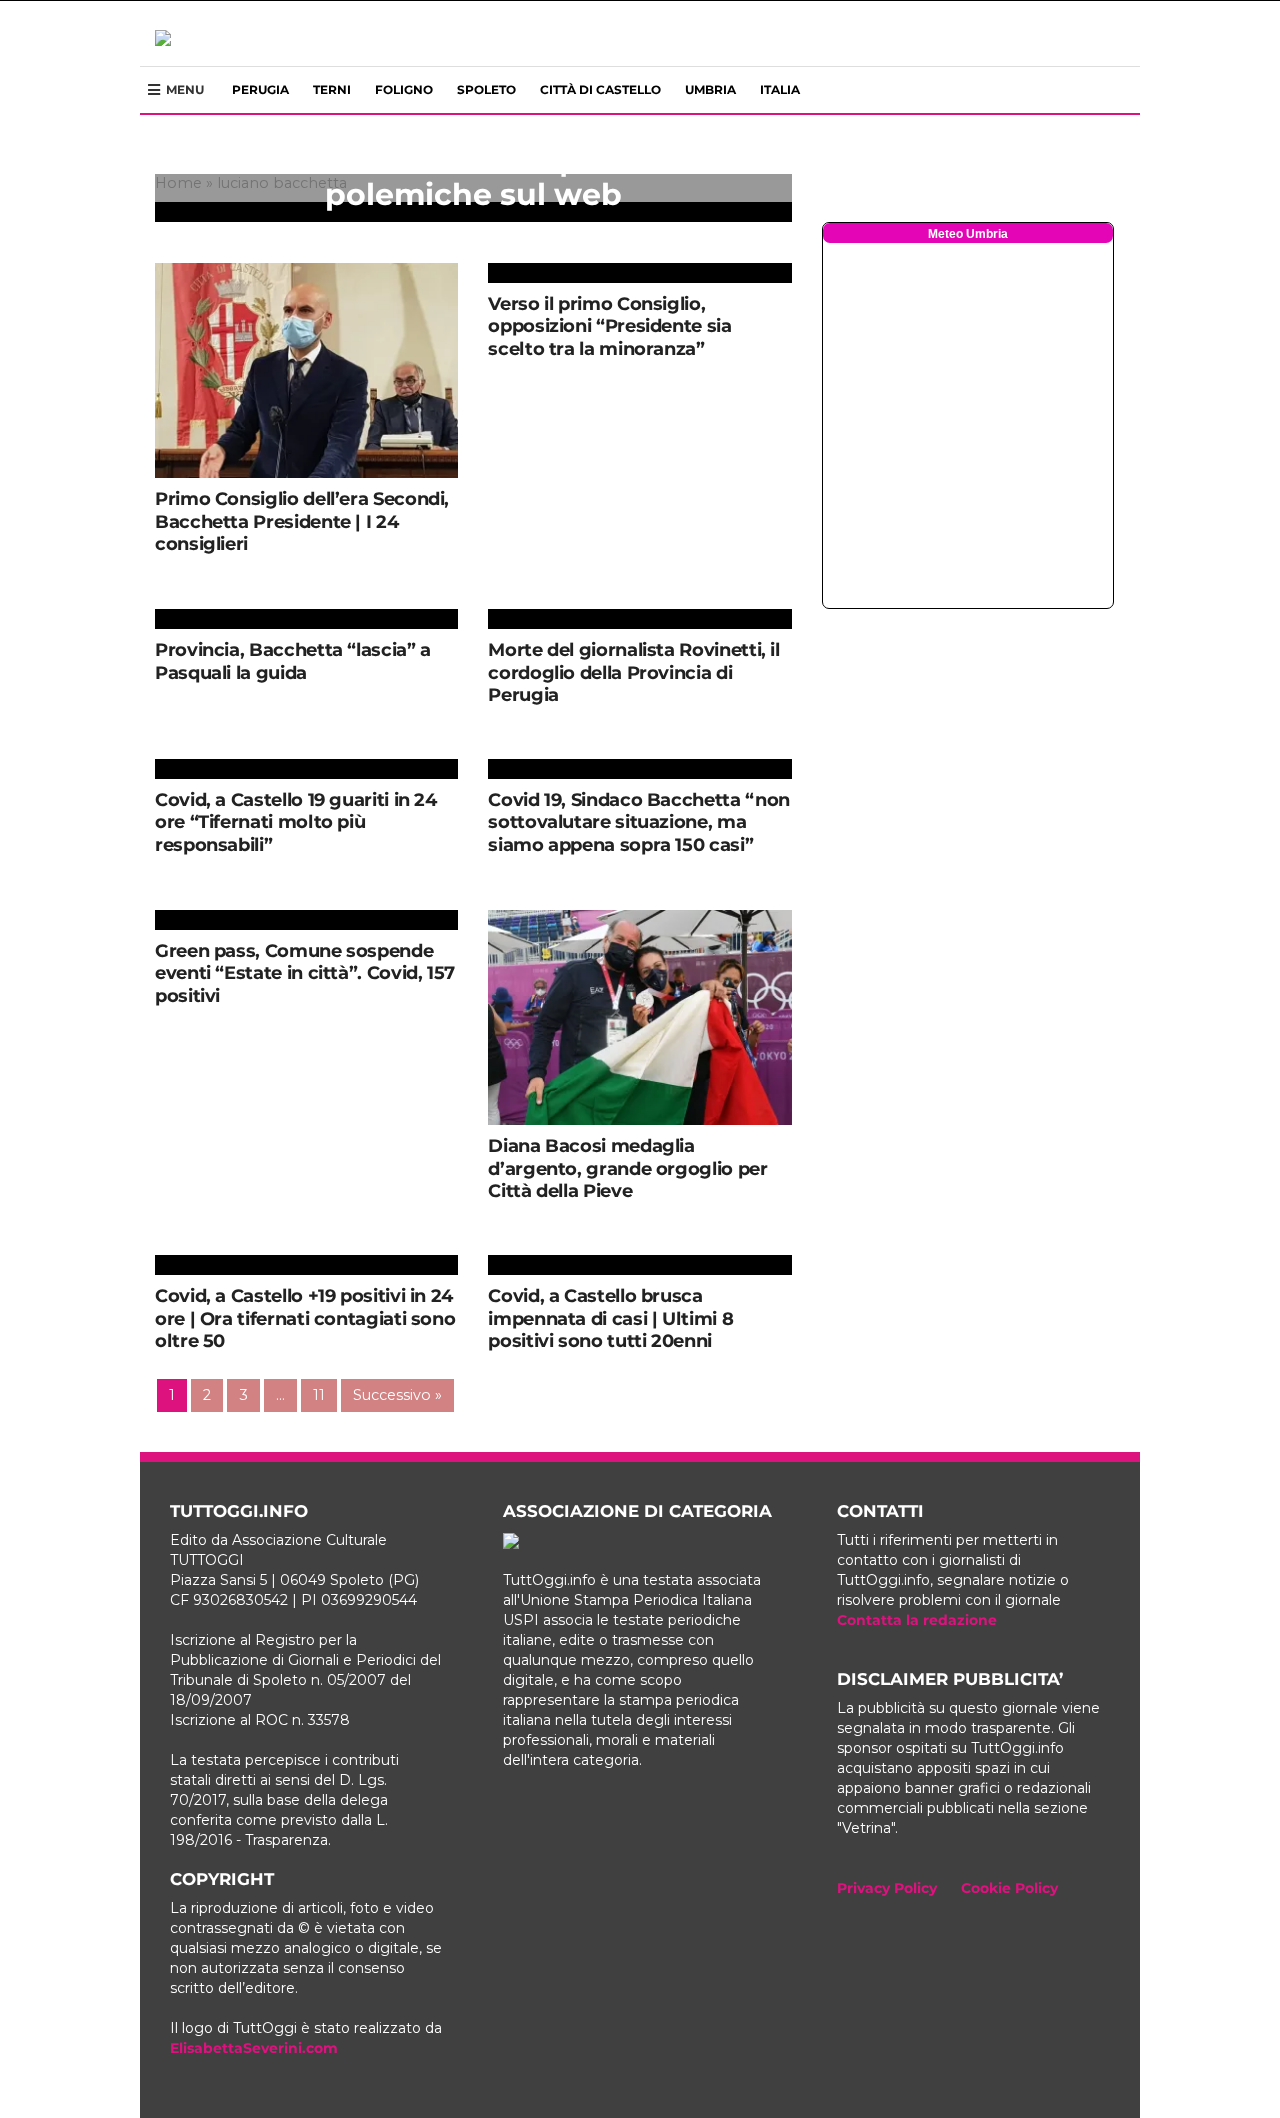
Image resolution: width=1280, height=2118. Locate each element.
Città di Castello (600, 89)
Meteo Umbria (968, 234)
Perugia (260, 89)
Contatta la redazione (917, 1620)
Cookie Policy (1009, 1888)
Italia (780, 89)
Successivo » (397, 1395)
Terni (332, 89)
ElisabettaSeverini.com (254, 2048)
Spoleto (486, 89)
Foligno (404, 89)
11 (319, 1395)
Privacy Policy (887, 1888)
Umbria (710, 89)
